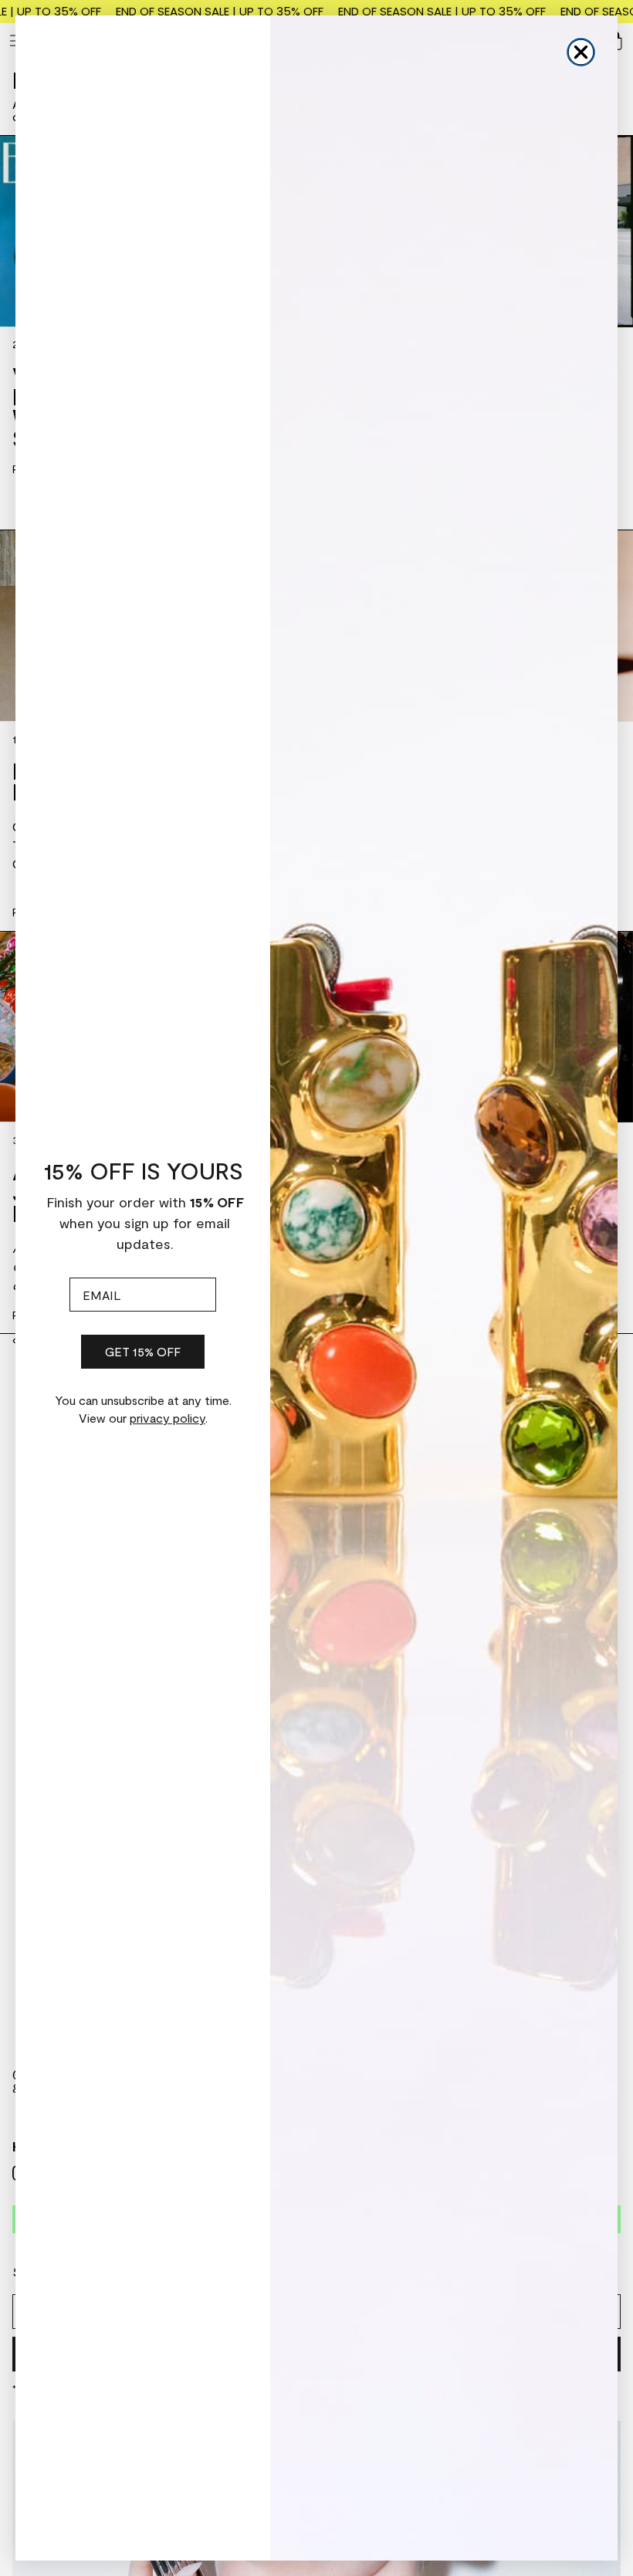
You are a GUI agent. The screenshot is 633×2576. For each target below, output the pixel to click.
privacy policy (168, 1418)
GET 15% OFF (143, 1351)
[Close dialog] (581, 52)
